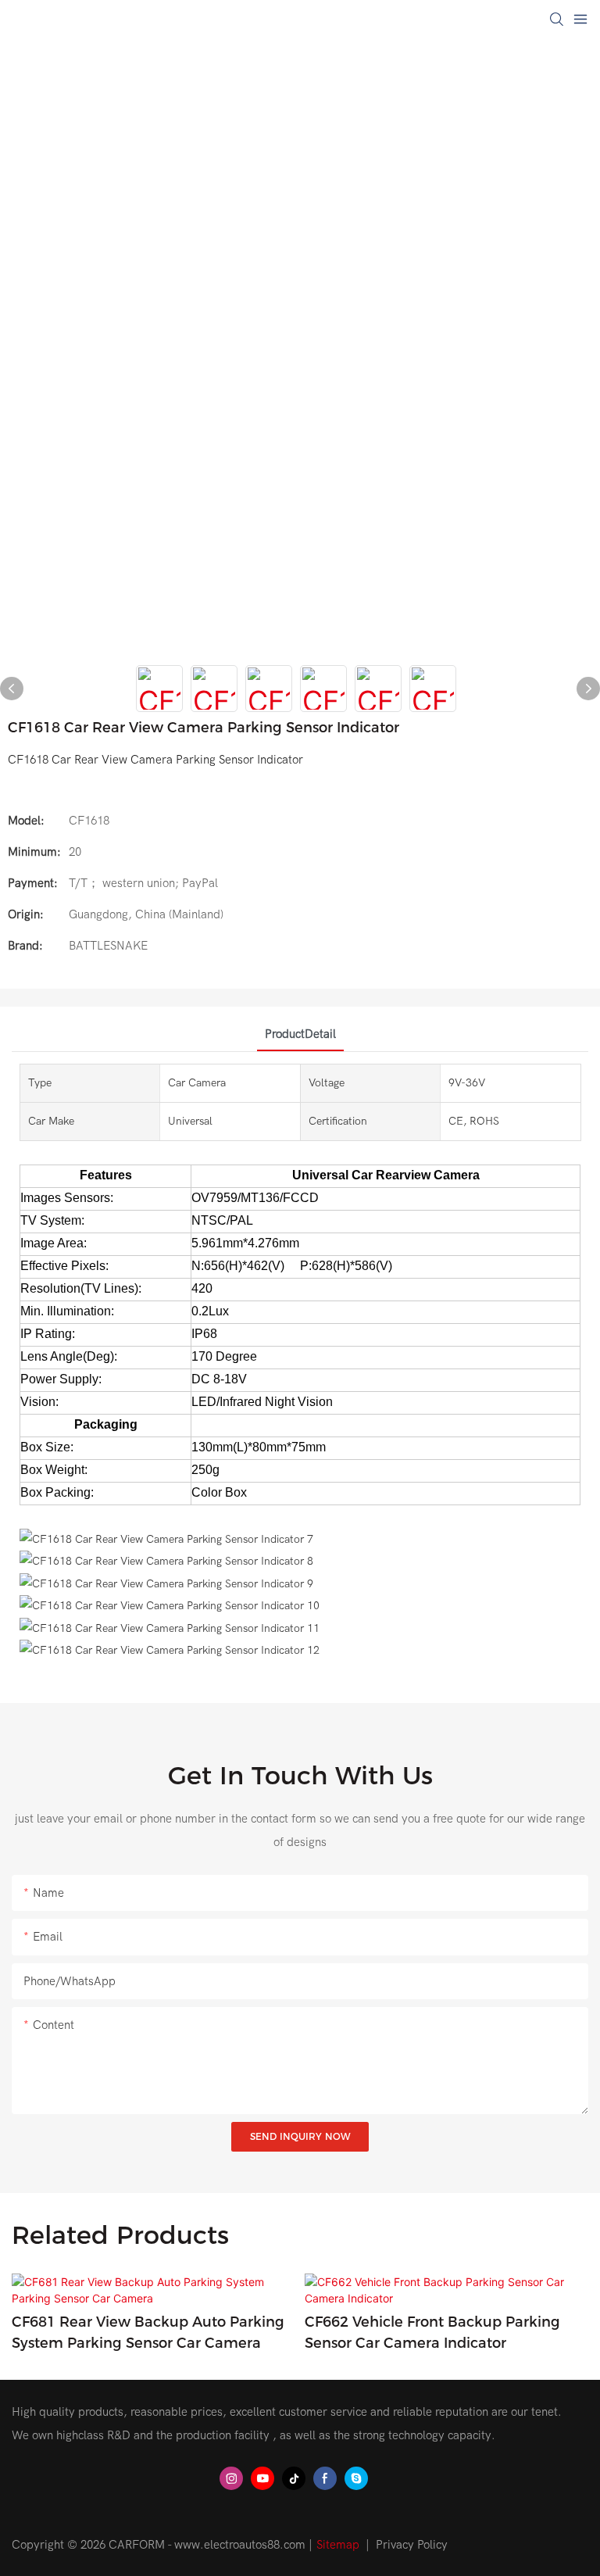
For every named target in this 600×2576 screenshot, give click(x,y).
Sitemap (338, 2545)
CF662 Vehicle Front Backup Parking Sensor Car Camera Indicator (432, 2333)
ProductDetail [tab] (300, 1034)
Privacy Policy (412, 2545)
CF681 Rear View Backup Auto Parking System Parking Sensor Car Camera (148, 2333)
